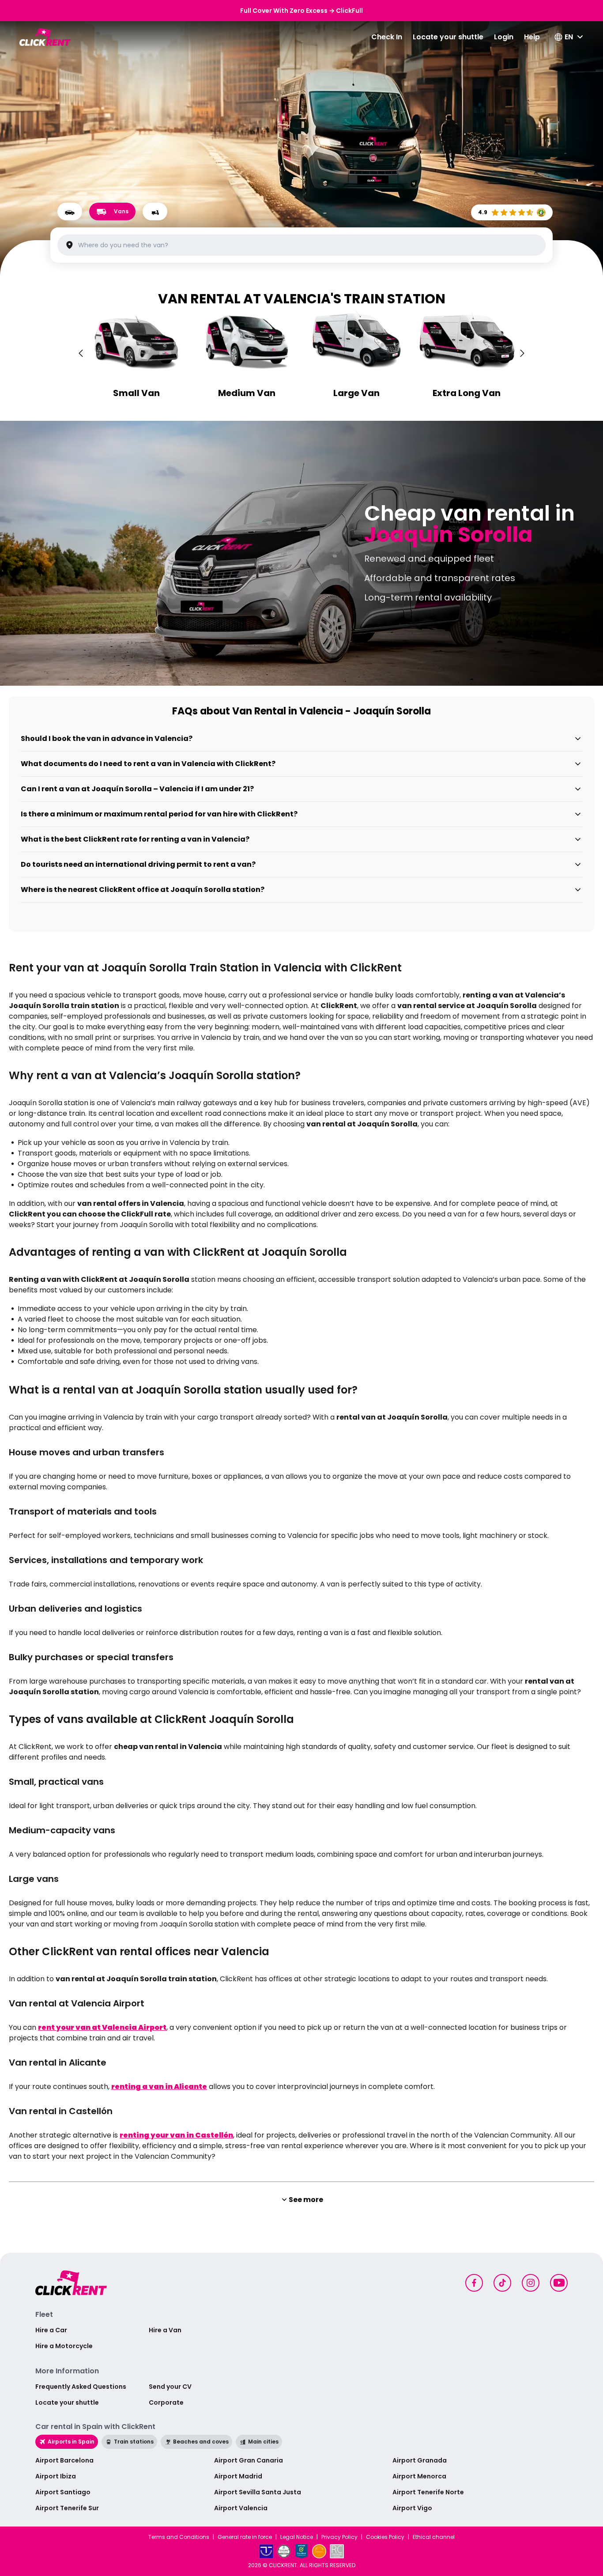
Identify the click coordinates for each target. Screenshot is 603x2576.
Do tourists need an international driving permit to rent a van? (138, 864)
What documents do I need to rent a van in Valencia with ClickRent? (148, 764)
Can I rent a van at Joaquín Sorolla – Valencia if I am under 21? (137, 789)
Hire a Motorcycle (64, 2346)
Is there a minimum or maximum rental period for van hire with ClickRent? (159, 814)
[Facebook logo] (474, 2283)
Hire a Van (165, 2330)
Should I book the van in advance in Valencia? (107, 738)
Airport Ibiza (56, 2476)
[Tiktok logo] (502, 2283)
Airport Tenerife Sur (67, 2508)
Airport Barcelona (64, 2460)
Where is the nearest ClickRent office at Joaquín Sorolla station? (143, 890)
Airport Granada (420, 2460)
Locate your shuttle (448, 37)
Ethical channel (434, 2537)
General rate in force (245, 2537)
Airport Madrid (238, 2476)
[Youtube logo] (559, 2283)
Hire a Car (51, 2330)
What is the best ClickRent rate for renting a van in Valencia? (135, 839)
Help (532, 37)
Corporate (166, 2402)
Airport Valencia (241, 2508)
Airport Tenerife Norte (428, 2492)
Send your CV (170, 2387)
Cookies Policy (385, 2537)
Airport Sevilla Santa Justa (258, 2492)
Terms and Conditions (179, 2537)
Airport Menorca (419, 2476)
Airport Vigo (412, 2508)
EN (569, 37)
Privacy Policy (339, 2537)
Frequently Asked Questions (81, 2387)
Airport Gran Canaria (249, 2460)
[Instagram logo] (531, 2283)
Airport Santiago (63, 2492)
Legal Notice (297, 2537)
